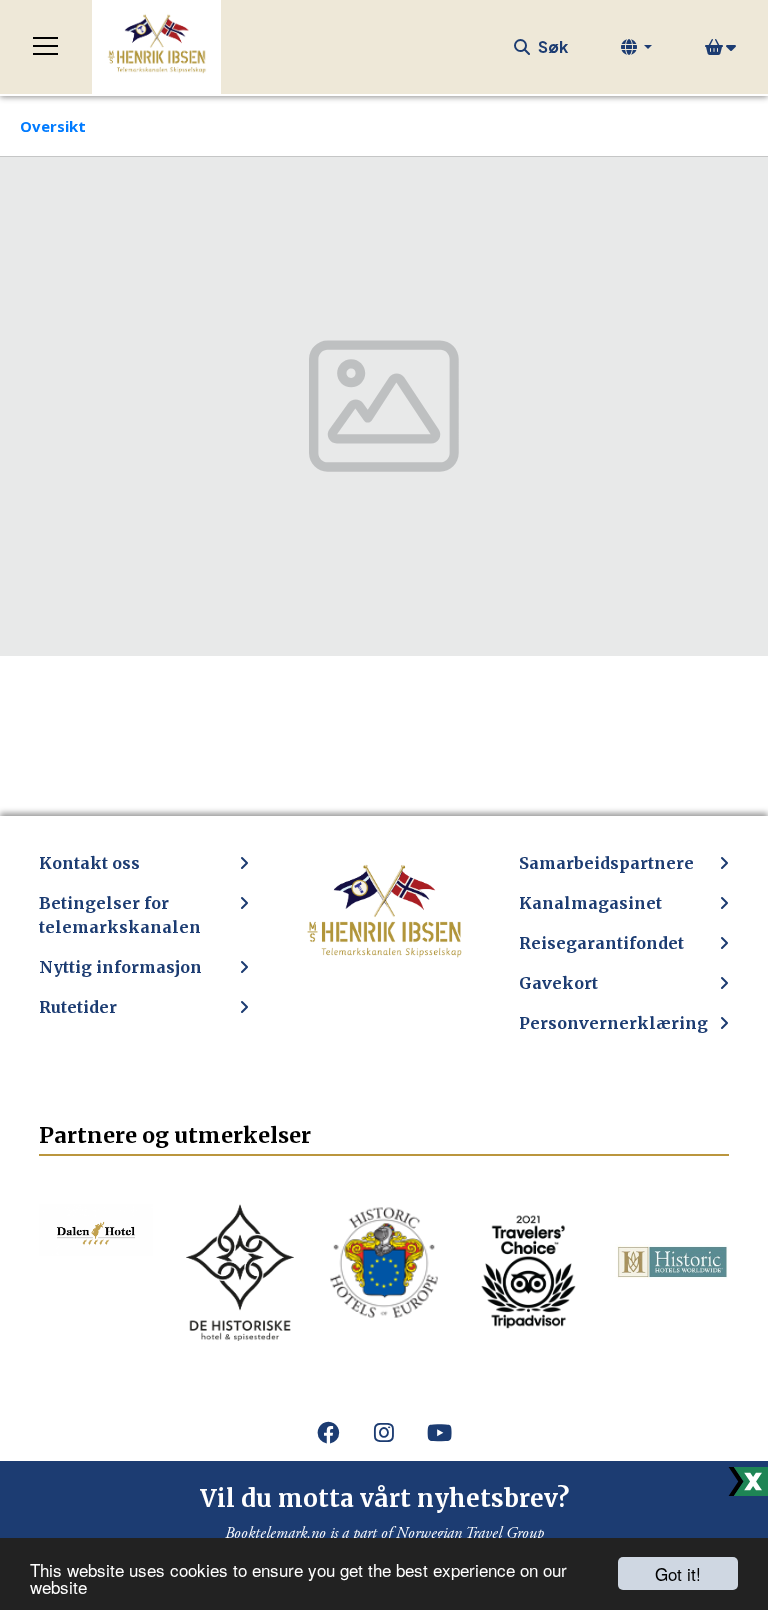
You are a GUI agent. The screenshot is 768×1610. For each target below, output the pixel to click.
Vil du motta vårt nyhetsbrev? (384, 1498)
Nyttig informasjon (120, 967)
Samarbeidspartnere (606, 863)
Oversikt (53, 126)
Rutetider (78, 1007)
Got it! (678, 1573)
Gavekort (558, 983)
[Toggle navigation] (46, 47)
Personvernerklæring (613, 1023)
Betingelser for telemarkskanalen (120, 915)
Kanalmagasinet (590, 903)
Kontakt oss (89, 863)
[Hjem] (156, 47)
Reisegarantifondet (601, 943)
